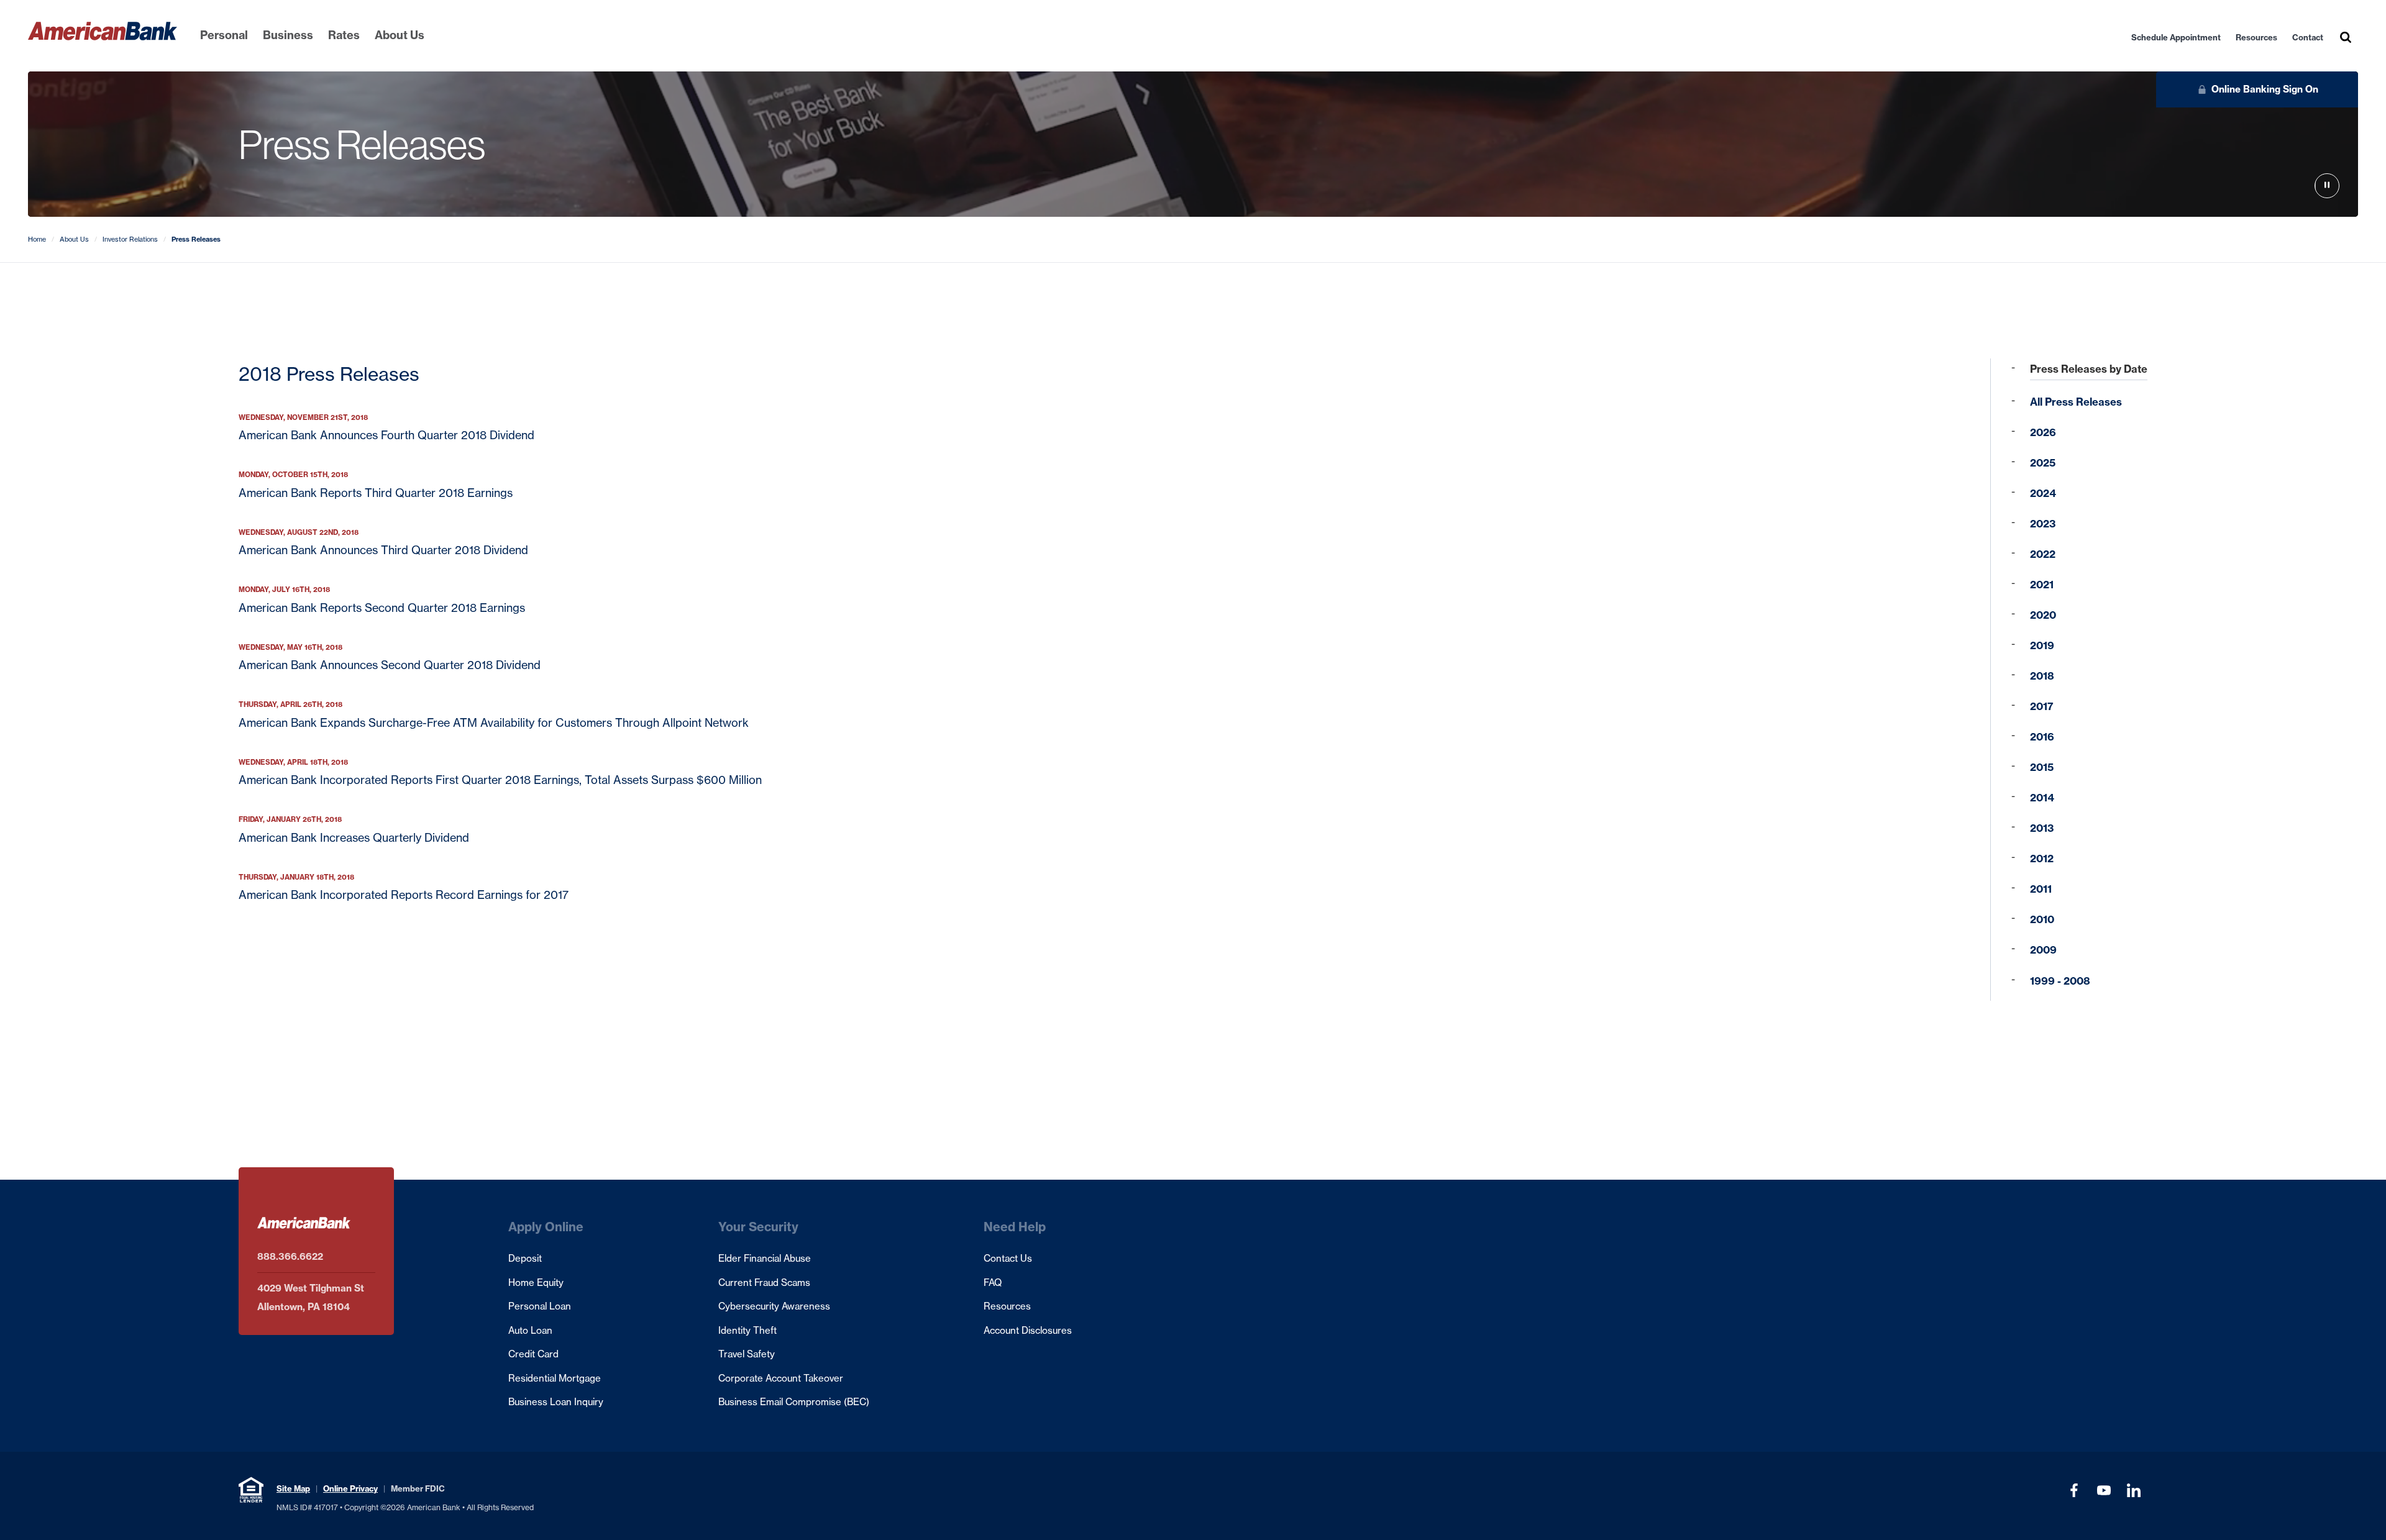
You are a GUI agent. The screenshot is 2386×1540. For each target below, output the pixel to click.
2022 (2043, 554)
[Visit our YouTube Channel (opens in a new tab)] (2104, 1490)
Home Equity (536, 1283)
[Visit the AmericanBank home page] (103, 31)
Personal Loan (540, 1306)
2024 (2043, 493)
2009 (2043, 950)
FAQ (993, 1283)
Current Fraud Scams (764, 1283)
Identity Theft (747, 1330)
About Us (400, 35)
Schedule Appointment (2176, 37)
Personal (224, 35)
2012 (2042, 859)
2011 (2041, 889)
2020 (2043, 615)
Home (37, 239)
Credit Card (533, 1354)
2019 (2042, 645)
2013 (2042, 828)
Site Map (293, 1488)
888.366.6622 (290, 1256)
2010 (2042, 919)
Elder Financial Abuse (765, 1258)
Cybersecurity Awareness (774, 1306)
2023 (2043, 524)
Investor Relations (130, 239)
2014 (2042, 798)
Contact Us (1008, 1258)
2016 (2042, 737)
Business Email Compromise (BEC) (794, 1402)
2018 (2042, 676)
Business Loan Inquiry (556, 1402)
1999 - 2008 (2060, 981)
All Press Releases (2076, 402)
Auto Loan (530, 1330)
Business (288, 35)
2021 (2042, 585)
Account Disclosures (1028, 1330)
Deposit (525, 1258)
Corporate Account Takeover (781, 1378)
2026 (2043, 432)
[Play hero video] (2327, 186)
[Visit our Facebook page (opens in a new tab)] (2074, 1490)
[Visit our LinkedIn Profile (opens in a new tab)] (2134, 1490)
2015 (2042, 767)
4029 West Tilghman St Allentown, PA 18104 (311, 1297)
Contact (2308, 37)
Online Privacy (350, 1488)
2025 (2043, 463)
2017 (2042, 706)
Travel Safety (747, 1354)
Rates (344, 35)
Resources (2256, 37)
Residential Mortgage (555, 1378)
